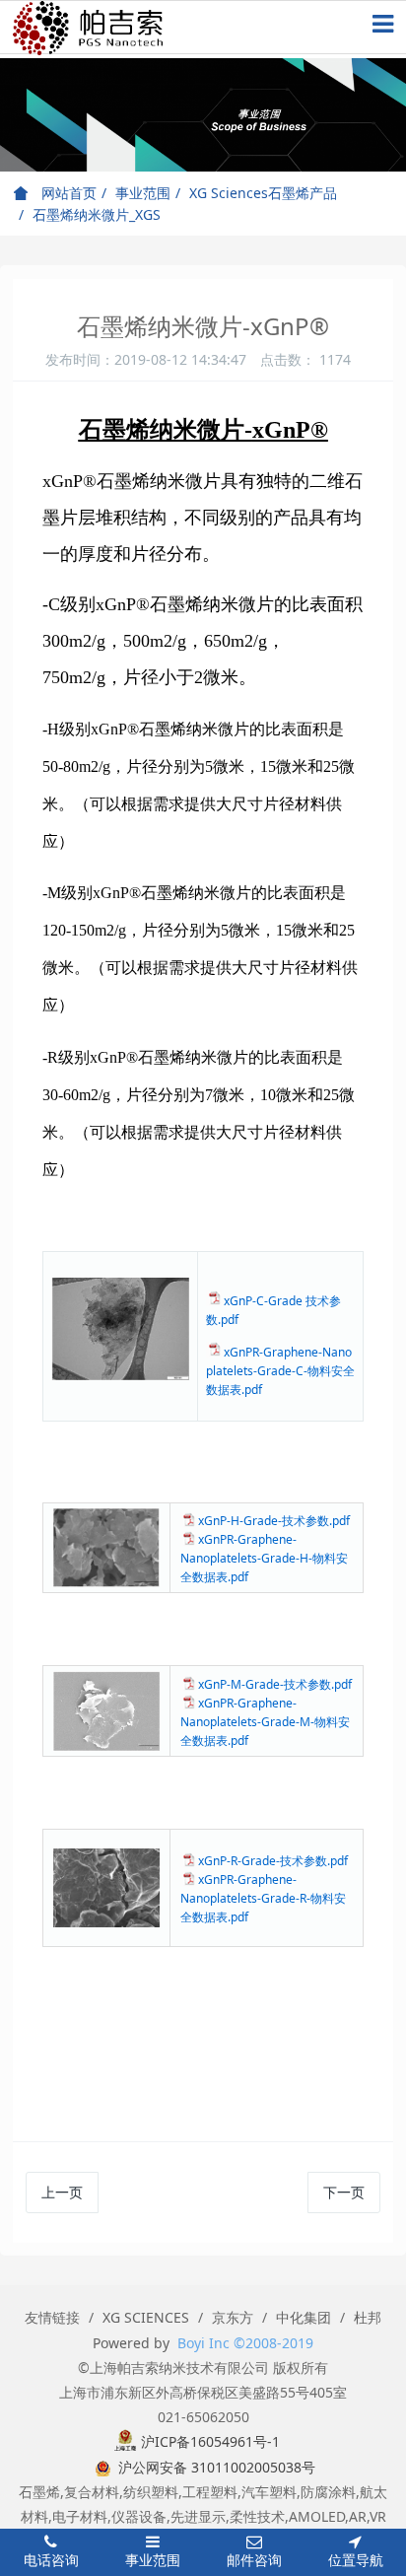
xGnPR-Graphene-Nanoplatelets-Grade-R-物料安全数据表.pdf (263, 1898)
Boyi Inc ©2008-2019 (245, 2343)
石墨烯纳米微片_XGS (97, 214)
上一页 (62, 2192)
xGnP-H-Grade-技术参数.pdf (274, 1521)
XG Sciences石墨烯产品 (263, 193)
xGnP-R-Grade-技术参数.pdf (273, 1861)
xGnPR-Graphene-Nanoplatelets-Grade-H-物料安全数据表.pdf (264, 1558)
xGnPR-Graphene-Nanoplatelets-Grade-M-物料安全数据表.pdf (265, 1722)
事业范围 (143, 193)
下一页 (344, 2192)
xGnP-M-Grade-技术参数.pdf (275, 1684)
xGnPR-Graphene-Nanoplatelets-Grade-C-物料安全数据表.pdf (280, 1371)
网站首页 (67, 193)
